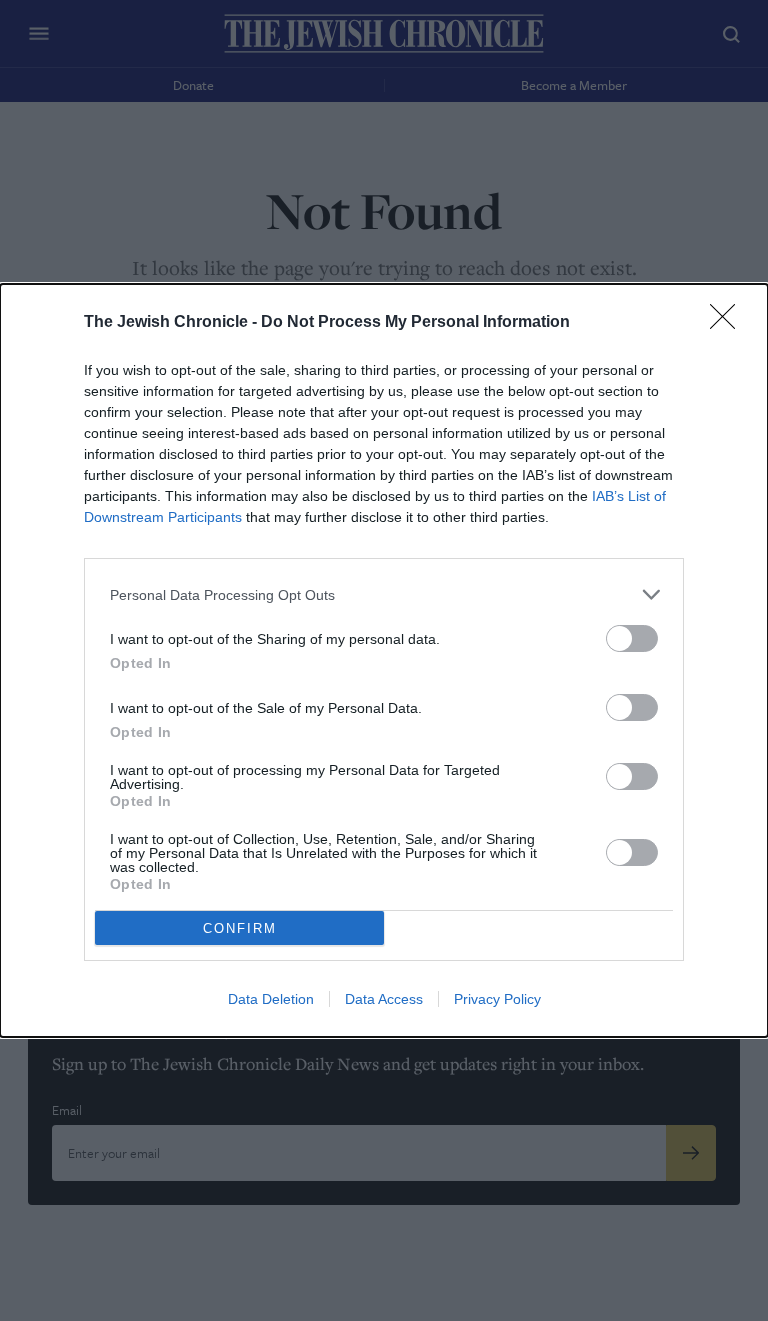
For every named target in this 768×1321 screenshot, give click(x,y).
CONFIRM (240, 928)
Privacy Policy (497, 999)
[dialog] (384, 660)
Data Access (384, 999)
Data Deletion (271, 999)
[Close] (729, 323)
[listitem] (384, 594)
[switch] (632, 638)
